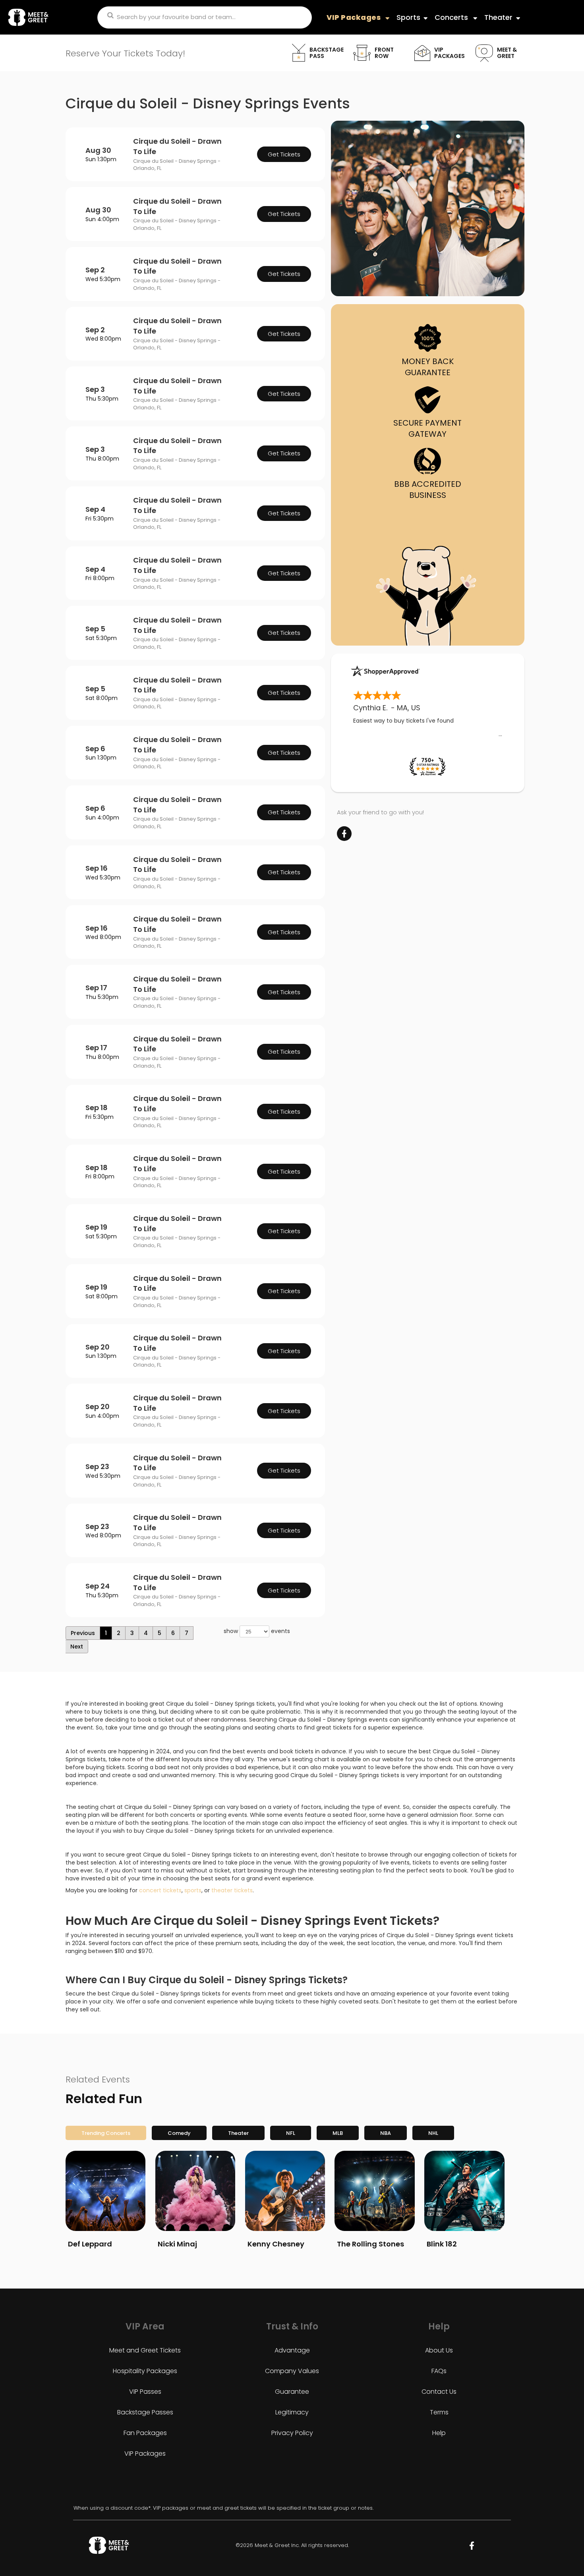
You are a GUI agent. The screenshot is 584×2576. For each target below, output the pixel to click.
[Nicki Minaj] (195, 2191)
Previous (83, 1633)
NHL (433, 2133)
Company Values (292, 2371)
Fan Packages (145, 2433)
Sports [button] (408, 17)
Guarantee (292, 2392)
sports (193, 1890)
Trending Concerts (106, 2133)
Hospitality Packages (145, 2371)
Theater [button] (498, 17)
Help (439, 2433)
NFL (291, 2133)
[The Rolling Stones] (374, 2191)
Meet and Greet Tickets (145, 2350)
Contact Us (439, 2392)
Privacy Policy (292, 2433)
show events (257, 1631)
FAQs (439, 2371)
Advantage (292, 2350)
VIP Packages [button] (354, 17)
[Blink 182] (464, 2191)
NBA (386, 2133)
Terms (439, 2412)
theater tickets (232, 1890)
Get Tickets (284, 154)
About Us (439, 2350)
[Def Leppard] (105, 2191)
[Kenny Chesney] (285, 2191)
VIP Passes (145, 2392)
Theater (238, 2133)
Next (77, 1647)
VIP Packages (145, 2454)
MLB (338, 2133)
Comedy (179, 2133)
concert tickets (160, 1890)
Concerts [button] (452, 17)
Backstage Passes (145, 2412)
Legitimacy (292, 2412)
